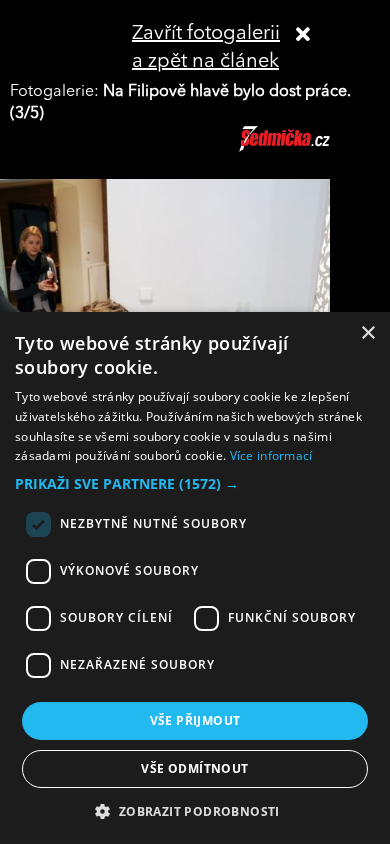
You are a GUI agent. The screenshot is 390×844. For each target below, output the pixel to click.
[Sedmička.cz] (309, 148)
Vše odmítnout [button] (194, 768)
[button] (195, 484)
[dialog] (195, 578)
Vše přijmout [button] (195, 720)
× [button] (367, 333)
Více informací (271, 455)
